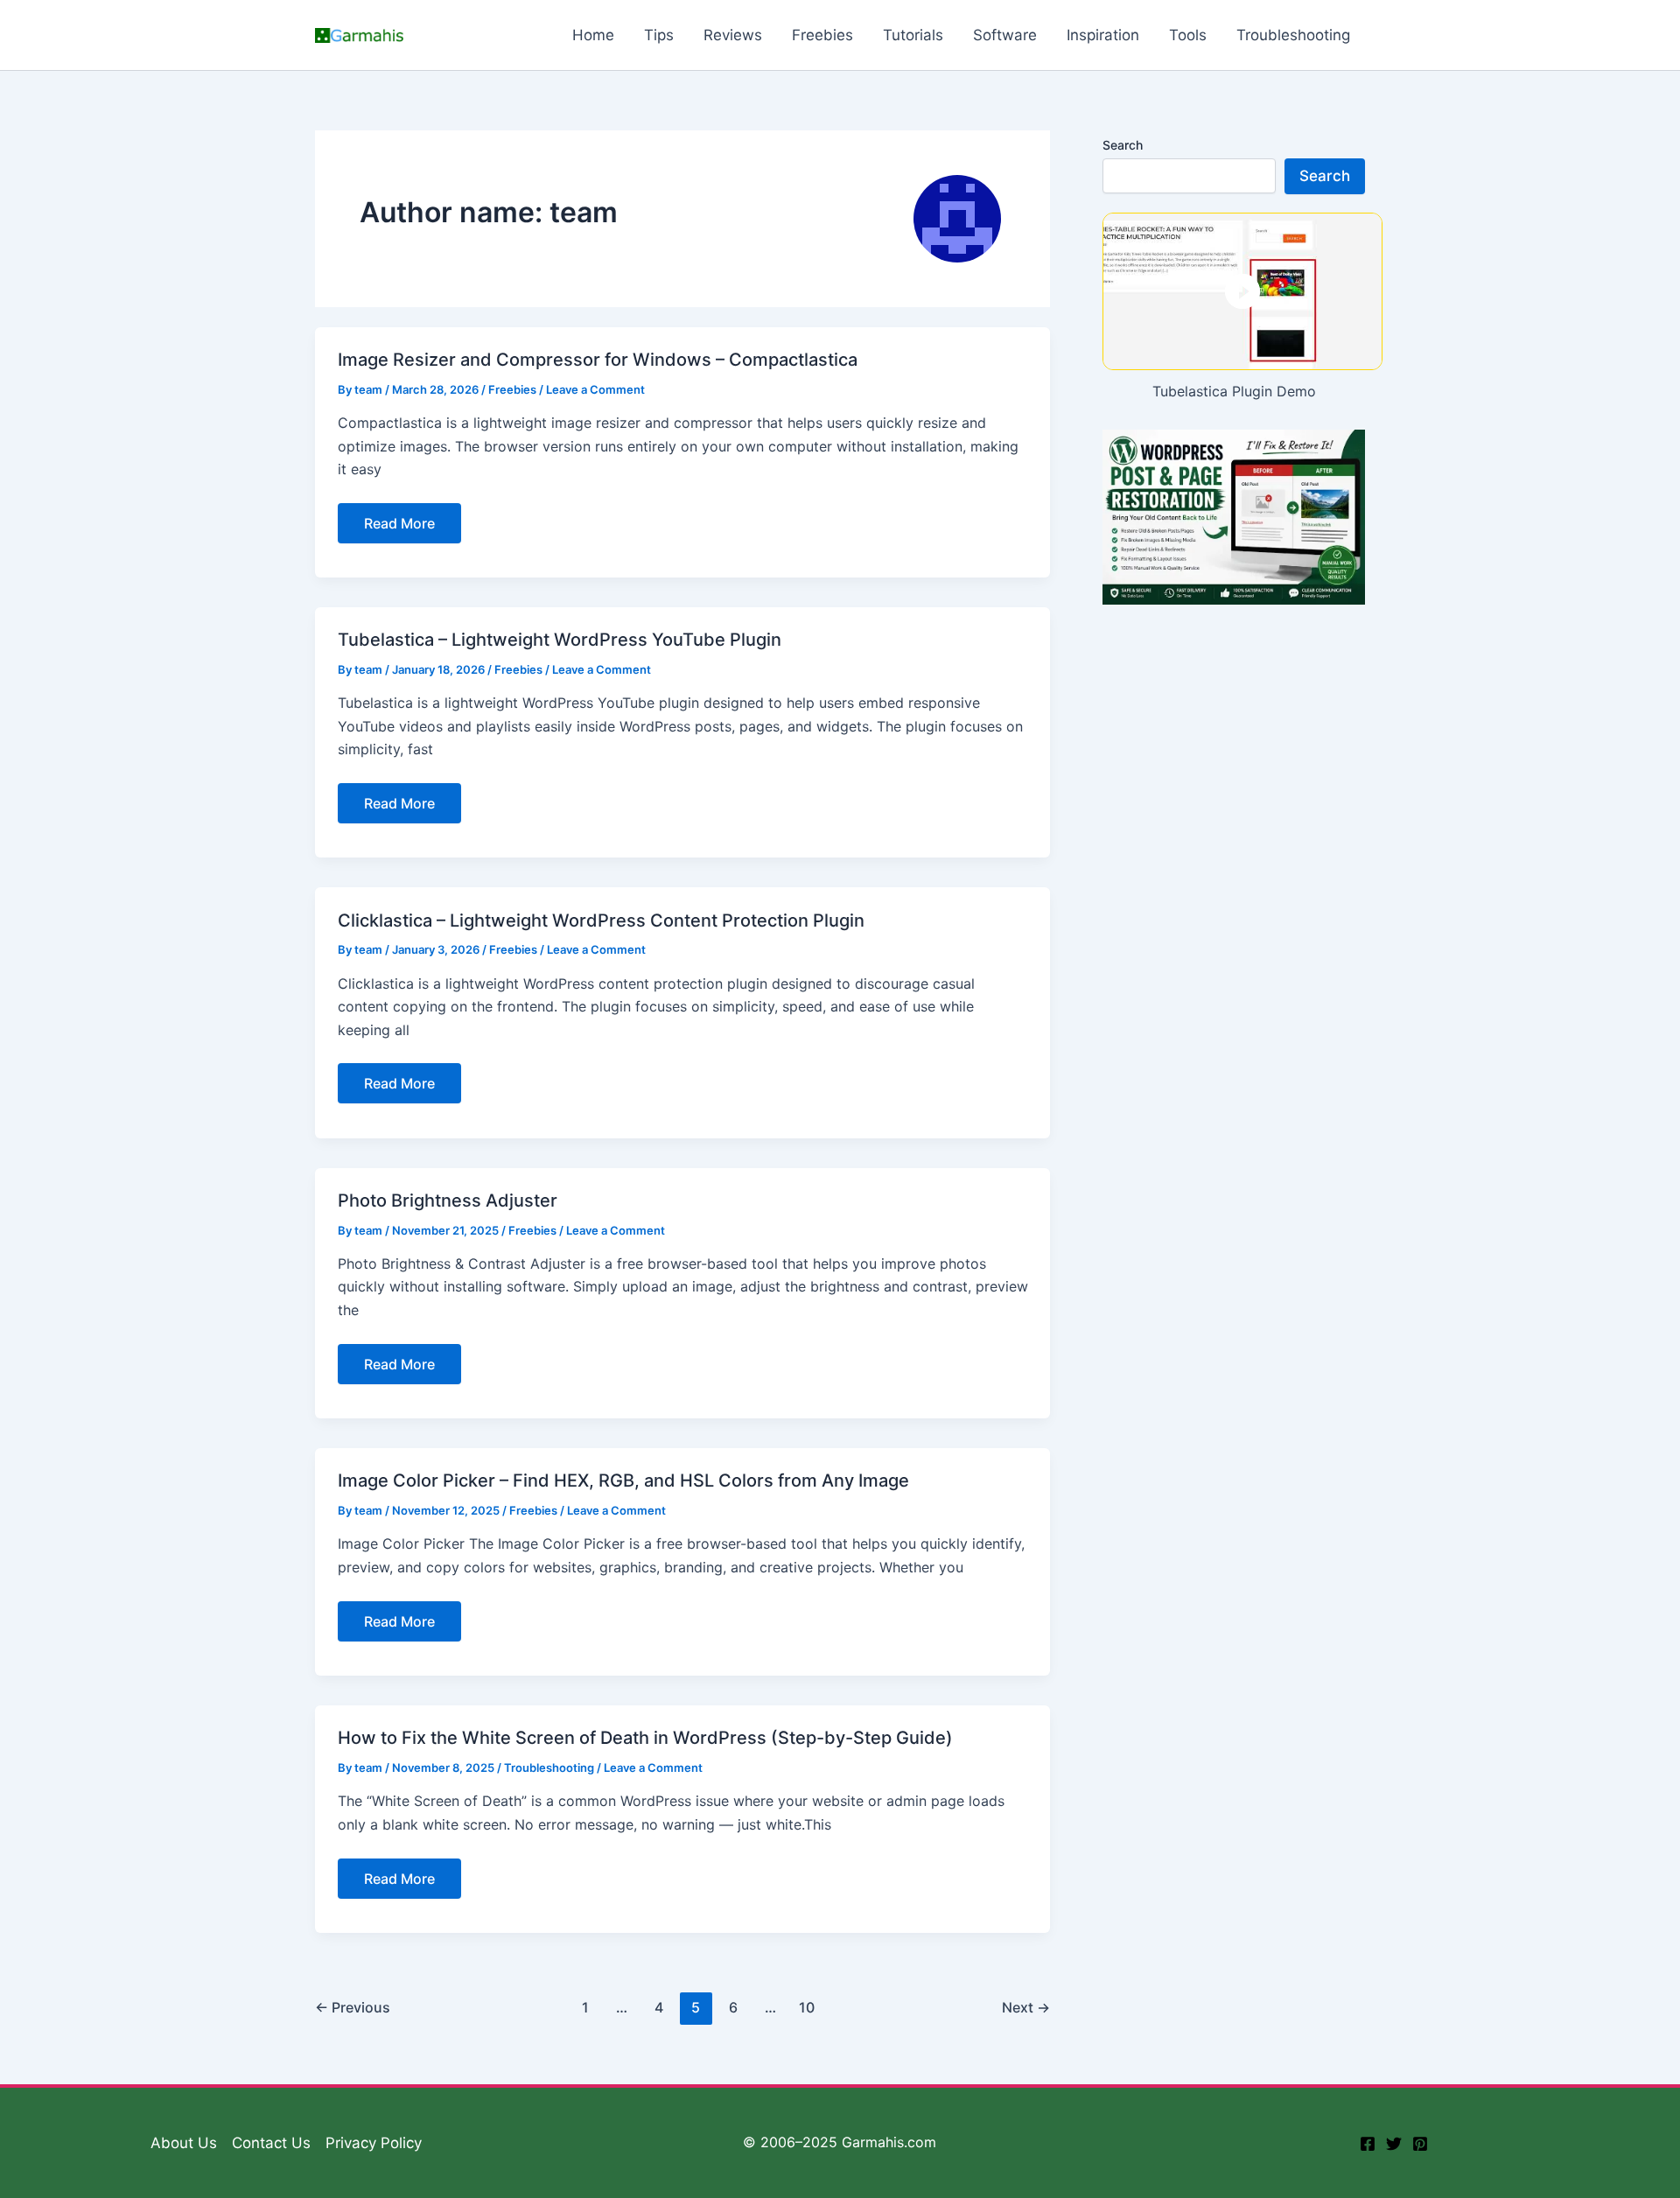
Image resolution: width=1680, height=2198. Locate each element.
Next (1026, 2007)
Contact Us (271, 2143)
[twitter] (1394, 2144)
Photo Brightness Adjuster (448, 1200)
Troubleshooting (549, 1767)
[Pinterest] (1420, 2144)
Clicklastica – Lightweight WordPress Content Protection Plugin (601, 920)
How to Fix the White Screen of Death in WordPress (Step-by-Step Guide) (645, 1738)
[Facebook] (1368, 2144)
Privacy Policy (374, 2143)
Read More (412, 528)
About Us (184, 2143)
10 (807, 2007)
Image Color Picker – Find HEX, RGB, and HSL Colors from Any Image (623, 1480)
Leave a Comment (595, 389)
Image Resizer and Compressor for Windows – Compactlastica (598, 360)
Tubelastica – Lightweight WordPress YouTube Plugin (560, 640)
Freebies (512, 389)
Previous (353, 2007)
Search (1123, 145)
